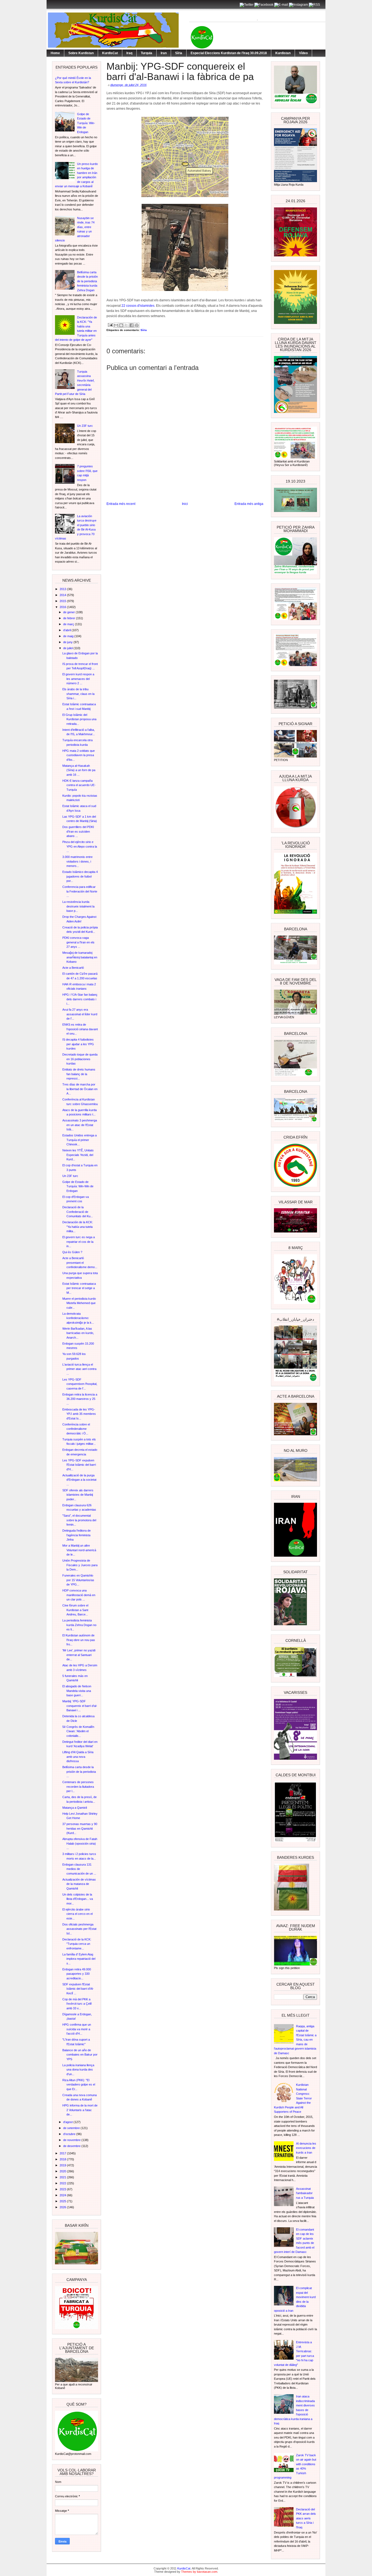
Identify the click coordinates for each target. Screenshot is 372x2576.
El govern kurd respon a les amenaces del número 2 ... (78, 679)
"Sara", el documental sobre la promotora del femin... (79, 1520)
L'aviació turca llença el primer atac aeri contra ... (79, 1369)
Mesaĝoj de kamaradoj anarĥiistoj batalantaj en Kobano (80, 957)
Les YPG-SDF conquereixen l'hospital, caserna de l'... (80, 1384)
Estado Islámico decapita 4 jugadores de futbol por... (80, 876)
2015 (63, 601)
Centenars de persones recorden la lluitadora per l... (78, 1787)
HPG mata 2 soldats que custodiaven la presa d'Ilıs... (79, 755)
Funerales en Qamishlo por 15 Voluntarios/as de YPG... (78, 1580)
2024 (63, 2195)
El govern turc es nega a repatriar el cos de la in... (79, 1242)
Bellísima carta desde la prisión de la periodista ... (79, 1772)
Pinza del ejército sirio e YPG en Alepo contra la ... (80, 846)
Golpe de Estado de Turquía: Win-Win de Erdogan (86, 123)
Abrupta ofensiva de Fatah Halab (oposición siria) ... (80, 1843)
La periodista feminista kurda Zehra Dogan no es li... (79, 1625)
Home (55, 53)
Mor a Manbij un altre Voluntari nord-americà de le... (79, 1550)
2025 (63, 2201)
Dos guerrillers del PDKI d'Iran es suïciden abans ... (78, 831)
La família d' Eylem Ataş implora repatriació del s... (79, 1959)
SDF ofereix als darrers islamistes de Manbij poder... (78, 1495)
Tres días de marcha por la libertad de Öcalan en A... (80, 1089)
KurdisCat (110, 53)
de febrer (70, 618)
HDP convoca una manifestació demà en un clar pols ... (79, 1595)
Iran (164, 53)
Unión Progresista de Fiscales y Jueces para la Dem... (80, 1565)
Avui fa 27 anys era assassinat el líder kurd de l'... (80, 1014)
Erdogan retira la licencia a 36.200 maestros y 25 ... (80, 1399)
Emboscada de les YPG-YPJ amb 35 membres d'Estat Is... (79, 1414)
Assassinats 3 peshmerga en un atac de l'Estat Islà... (80, 1125)
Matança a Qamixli (75, 1808)
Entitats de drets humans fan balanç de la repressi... (79, 1074)
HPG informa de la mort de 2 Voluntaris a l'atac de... (80, 2110)
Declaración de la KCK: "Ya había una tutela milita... (78, 1227)
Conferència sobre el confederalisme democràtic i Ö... (76, 1429)
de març (69, 624)
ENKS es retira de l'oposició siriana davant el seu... (80, 1029)
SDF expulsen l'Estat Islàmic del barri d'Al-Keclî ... (78, 1989)
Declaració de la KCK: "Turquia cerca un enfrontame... (77, 1944)
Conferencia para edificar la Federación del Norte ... (80, 891)
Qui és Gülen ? (72, 1252)
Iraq (129, 53)
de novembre (72, 2140)
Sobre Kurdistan (81, 53)
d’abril (67, 630)
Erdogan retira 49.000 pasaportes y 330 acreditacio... (77, 1974)
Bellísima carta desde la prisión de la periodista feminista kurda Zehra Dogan (87, 281)
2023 (63, 2189)
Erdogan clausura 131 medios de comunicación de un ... (79, 1869)
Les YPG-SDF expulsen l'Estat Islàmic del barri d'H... (79, 1465)
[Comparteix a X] (126, 325)
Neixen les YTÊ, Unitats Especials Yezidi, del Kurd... (78, 1155)
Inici (185, 504)
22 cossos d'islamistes (138, 306)
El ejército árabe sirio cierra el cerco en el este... (77, 1914)
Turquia (147, 53)
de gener (69, 612)
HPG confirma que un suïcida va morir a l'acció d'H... (77, 2029)
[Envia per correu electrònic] (116, 325)
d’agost (68, 2122)
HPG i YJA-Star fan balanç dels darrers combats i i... (80, 999)
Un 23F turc (85, 426)
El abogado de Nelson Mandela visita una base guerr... (77, 1691)
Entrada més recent (121, 504)
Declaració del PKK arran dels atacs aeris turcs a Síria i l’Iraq (306, 2518)
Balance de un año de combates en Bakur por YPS (80, 2055)
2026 (63, 2207)
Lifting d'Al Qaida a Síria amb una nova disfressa (78, 1757)
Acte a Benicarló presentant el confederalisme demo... (80, 1263)
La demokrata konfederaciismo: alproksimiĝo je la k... (78, 1318)
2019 (63, 2165)
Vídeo (303, 53)
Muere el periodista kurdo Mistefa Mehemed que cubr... (79, 1303)
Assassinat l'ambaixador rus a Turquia (305, 2193)
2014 (63, 595)
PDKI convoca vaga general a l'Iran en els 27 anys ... (78, 942)
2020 (63, 2171)
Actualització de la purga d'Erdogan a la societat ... (79, 1480)
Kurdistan (283, 53)
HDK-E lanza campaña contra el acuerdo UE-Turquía (79, 785)
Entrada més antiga (249, 504)
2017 (63, 2153)
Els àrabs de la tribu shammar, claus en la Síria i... (78, 694)
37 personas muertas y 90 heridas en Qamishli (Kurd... (80, 1828)
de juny (68, 642)
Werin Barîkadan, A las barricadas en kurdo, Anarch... (78, 1333)
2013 (63, 589)
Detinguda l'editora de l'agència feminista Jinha (77, 1535)
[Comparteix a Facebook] (132, 325)
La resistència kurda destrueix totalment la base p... (78, 906)
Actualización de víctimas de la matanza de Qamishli (79, 1884)
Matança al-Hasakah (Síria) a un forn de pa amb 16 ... (79, 770)
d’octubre (70, 2134)
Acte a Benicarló (73, 968)
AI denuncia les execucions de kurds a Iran (306, 2148)
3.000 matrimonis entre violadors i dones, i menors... (77, 861)
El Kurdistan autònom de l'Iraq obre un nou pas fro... (79, 1640)
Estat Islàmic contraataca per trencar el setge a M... (79, 1288)
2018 (63, 2159)
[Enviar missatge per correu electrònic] (110, 325)
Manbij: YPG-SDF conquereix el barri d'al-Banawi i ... (80, 1706)
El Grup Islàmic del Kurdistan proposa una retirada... (79, 719)
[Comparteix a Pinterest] (137, 325)
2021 (63, 2177)
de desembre (72, 2146)
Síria (179, 53)
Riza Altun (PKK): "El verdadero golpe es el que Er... (79, 2085)
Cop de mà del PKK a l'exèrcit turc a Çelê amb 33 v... (77, 2004)
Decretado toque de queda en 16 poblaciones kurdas (80, 1059)
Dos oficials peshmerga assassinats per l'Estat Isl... (79, 1929)
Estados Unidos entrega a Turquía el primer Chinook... (80, 1140)
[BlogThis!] (121, 325)
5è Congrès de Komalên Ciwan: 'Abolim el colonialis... (78, 1731)
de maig (69, 636)
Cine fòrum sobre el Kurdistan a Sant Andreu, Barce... (75, 1610)
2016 (63, 607)
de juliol (68, 648)
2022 (63, 2183)
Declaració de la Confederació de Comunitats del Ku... (78, 1212)
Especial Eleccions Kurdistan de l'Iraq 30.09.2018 (229, 53)
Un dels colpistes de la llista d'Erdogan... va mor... (78, 1899)
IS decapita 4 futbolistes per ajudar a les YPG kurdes (78, 1044)
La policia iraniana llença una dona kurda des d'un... (78, 2070)
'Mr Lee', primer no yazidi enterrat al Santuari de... (79, 1655)
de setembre (72, 2128)
